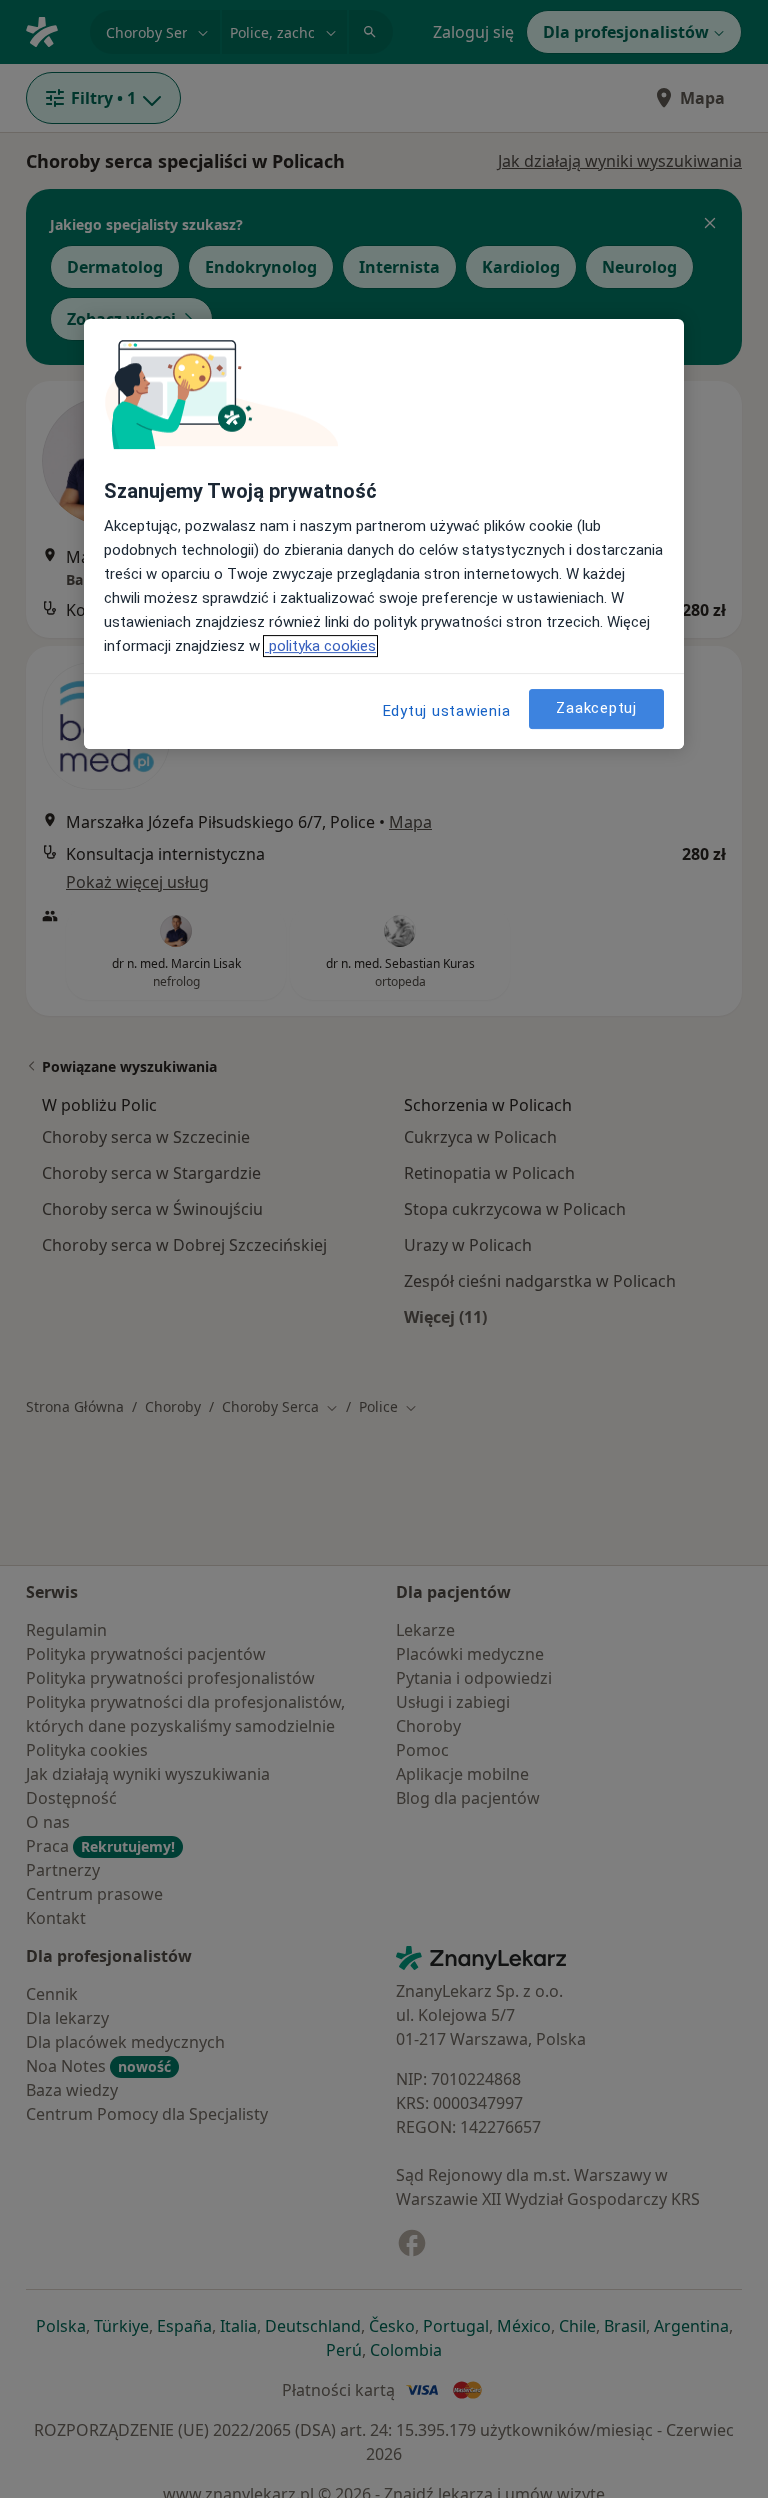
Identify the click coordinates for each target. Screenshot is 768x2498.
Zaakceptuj (596, 708)
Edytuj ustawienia (447, 711)
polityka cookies (320, 646)
